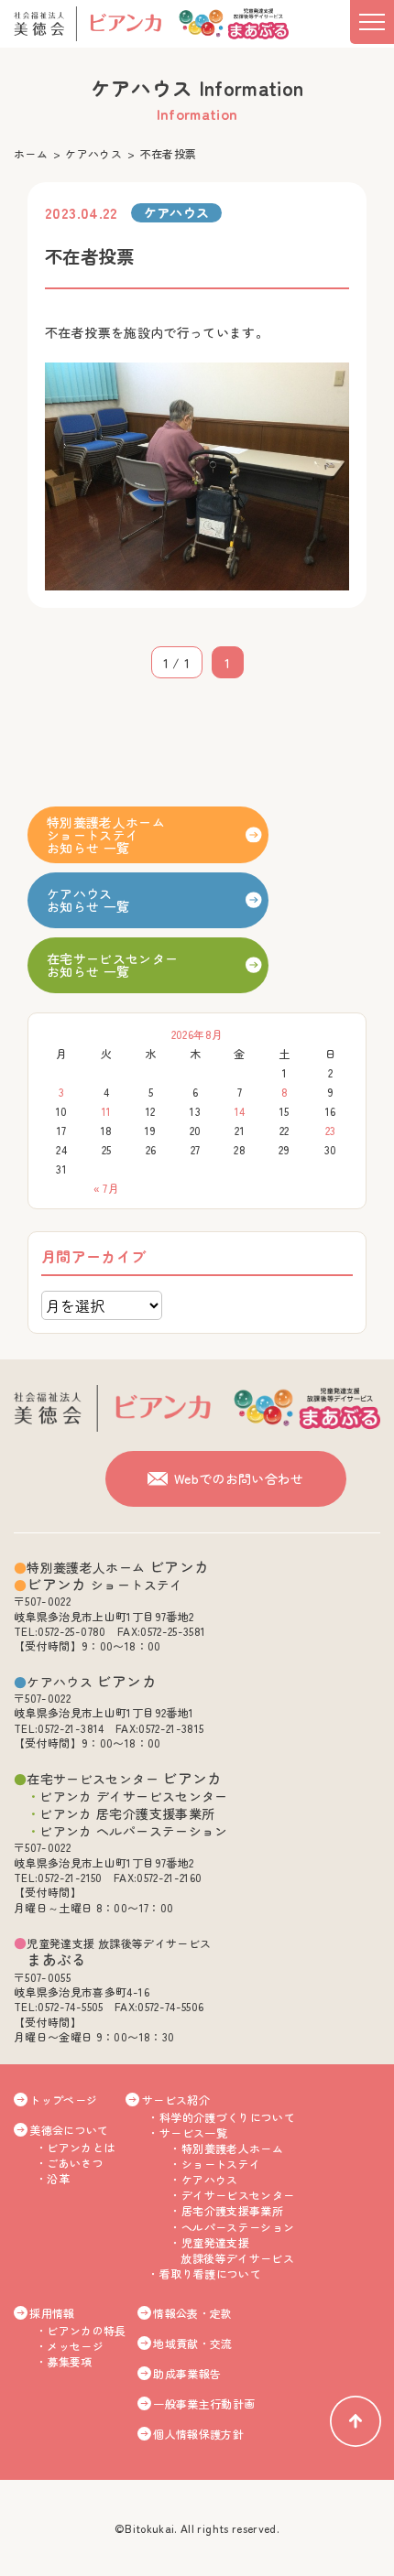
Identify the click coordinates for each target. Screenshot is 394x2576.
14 (240, 1111)
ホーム (31, 153)
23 (331, 1130)
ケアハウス (93, 153)
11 (107, 1111)
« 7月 (106, 1188)
